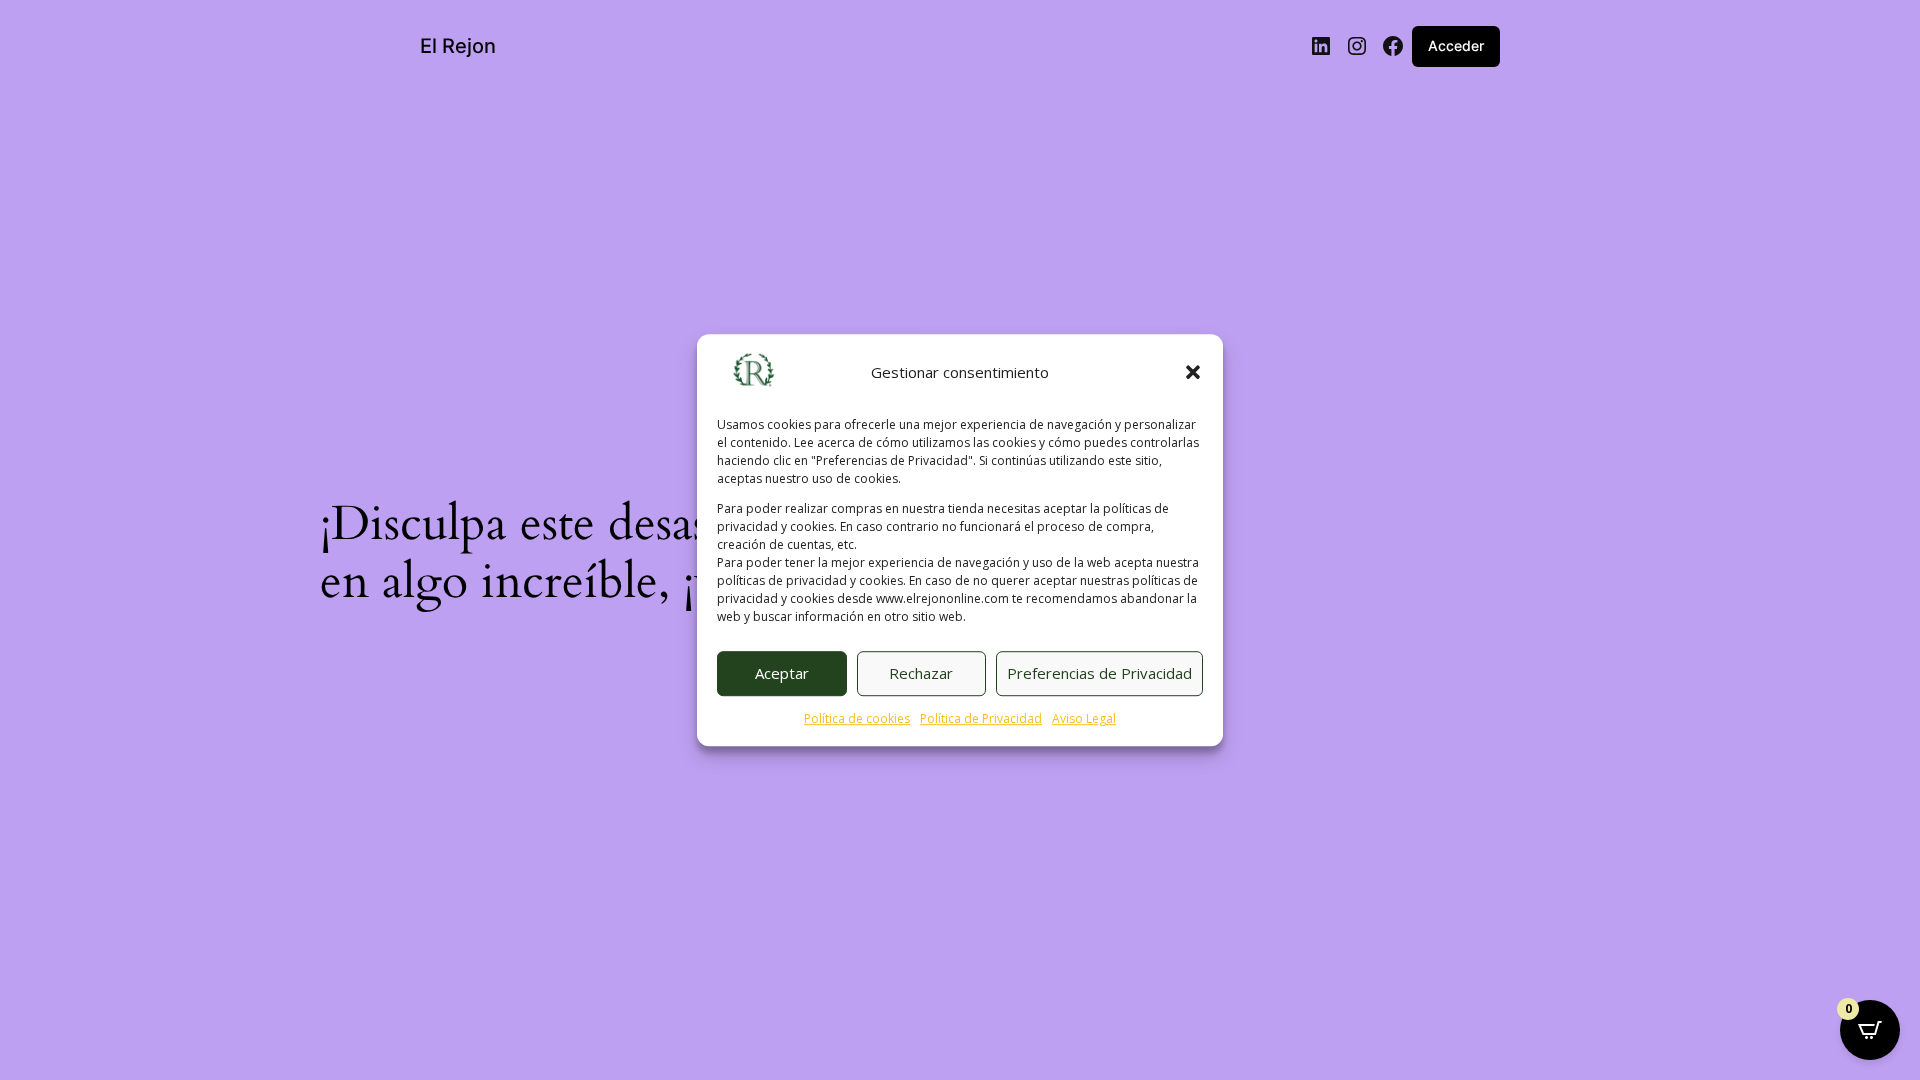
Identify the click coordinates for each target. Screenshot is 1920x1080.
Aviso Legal (1084, 718)
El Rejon (458, 46)
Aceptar (782, 674)
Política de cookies (857, 718)
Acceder (1456, 45)
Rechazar (921, 674)
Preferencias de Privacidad (1099, 674)
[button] (1193, 373)
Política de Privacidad (981, 718)
